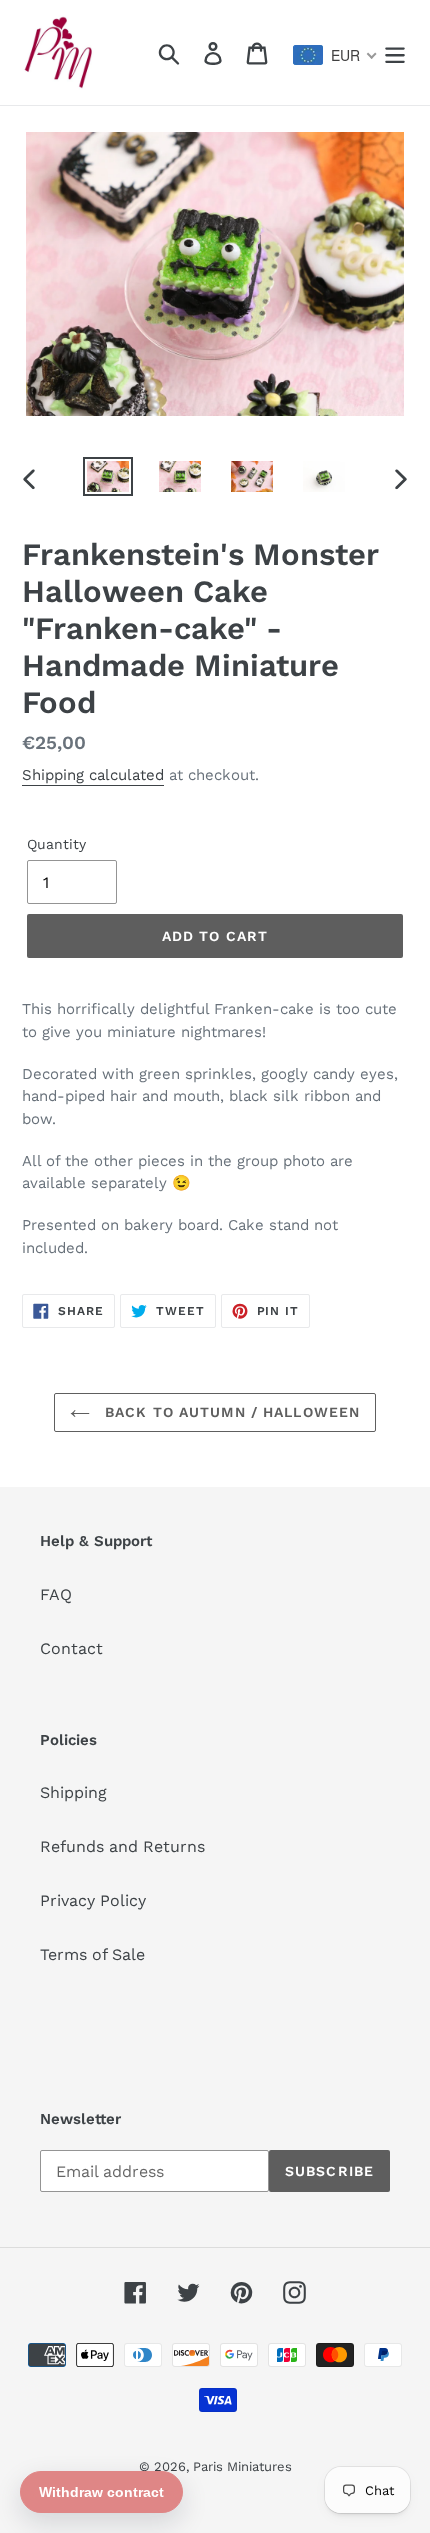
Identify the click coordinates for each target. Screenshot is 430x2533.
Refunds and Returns (122, 1846)
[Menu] (395, 52)
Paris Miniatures (242, 2466)
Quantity (56, 844)
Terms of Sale (92, 1954)
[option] (108, 479)
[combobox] (335, 55)
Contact (71, 1648)
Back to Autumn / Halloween (230, 1412)
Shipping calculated (93, 775)
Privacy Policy (93, 1900)
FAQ (56, 1594)
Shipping (73, 1792)
